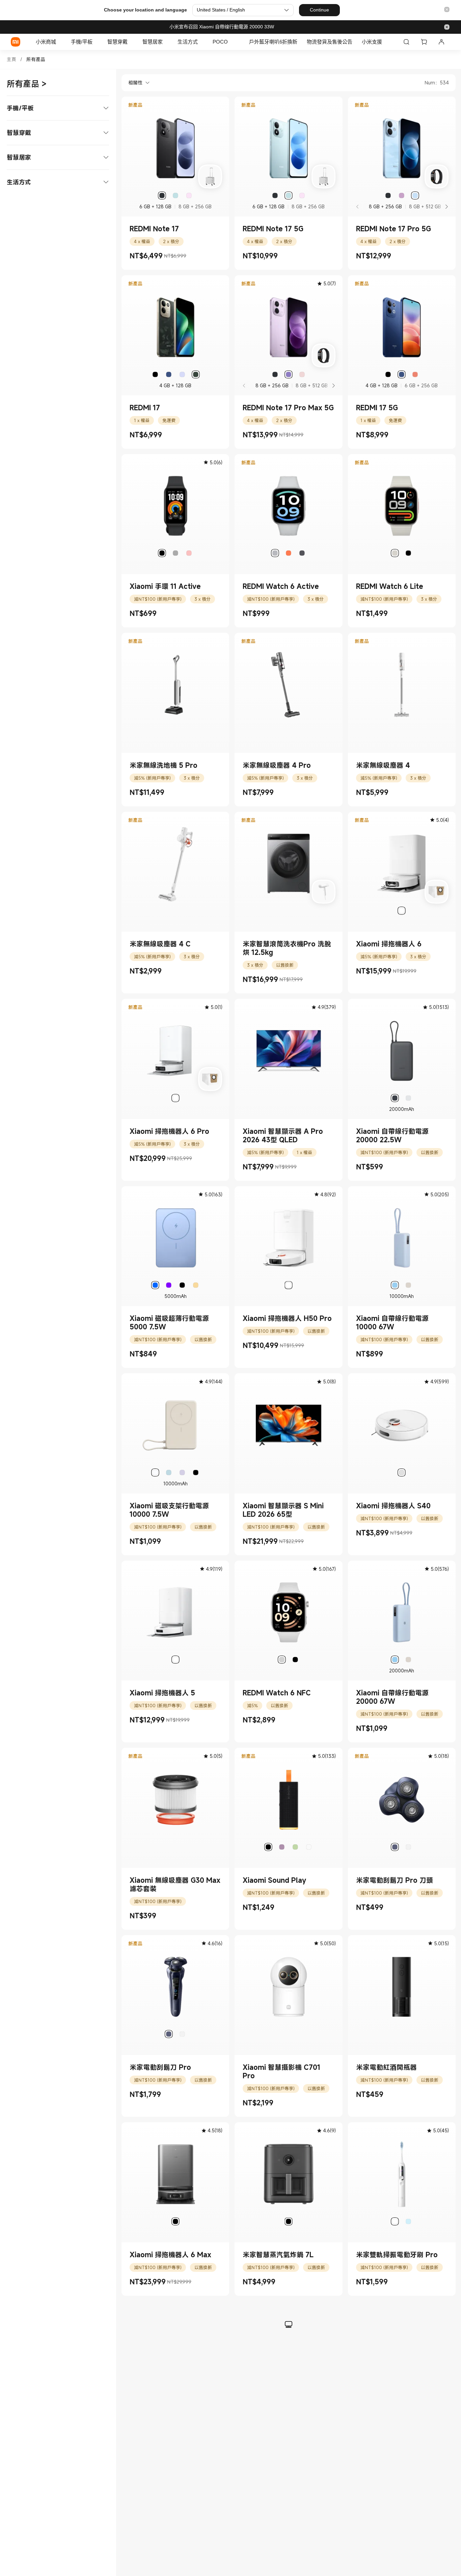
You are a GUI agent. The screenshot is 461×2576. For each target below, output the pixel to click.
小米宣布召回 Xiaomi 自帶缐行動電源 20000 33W (222, 27)
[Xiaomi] (16, 42)
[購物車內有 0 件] (424, 42)
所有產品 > (27, 84)
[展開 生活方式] (201, 42)
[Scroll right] (446, 207)
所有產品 (36, 59)
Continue (319, 10)
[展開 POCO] (231, 42)
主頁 (11, 59)
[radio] (162, 196)
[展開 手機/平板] (96, 42)
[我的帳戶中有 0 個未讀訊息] (441, 42)
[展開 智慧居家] (166, 42)
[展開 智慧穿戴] (131, 42)
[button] (447, 10)
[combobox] (136, 83)
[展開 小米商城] (59, 42)
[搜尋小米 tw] (406, 42)
